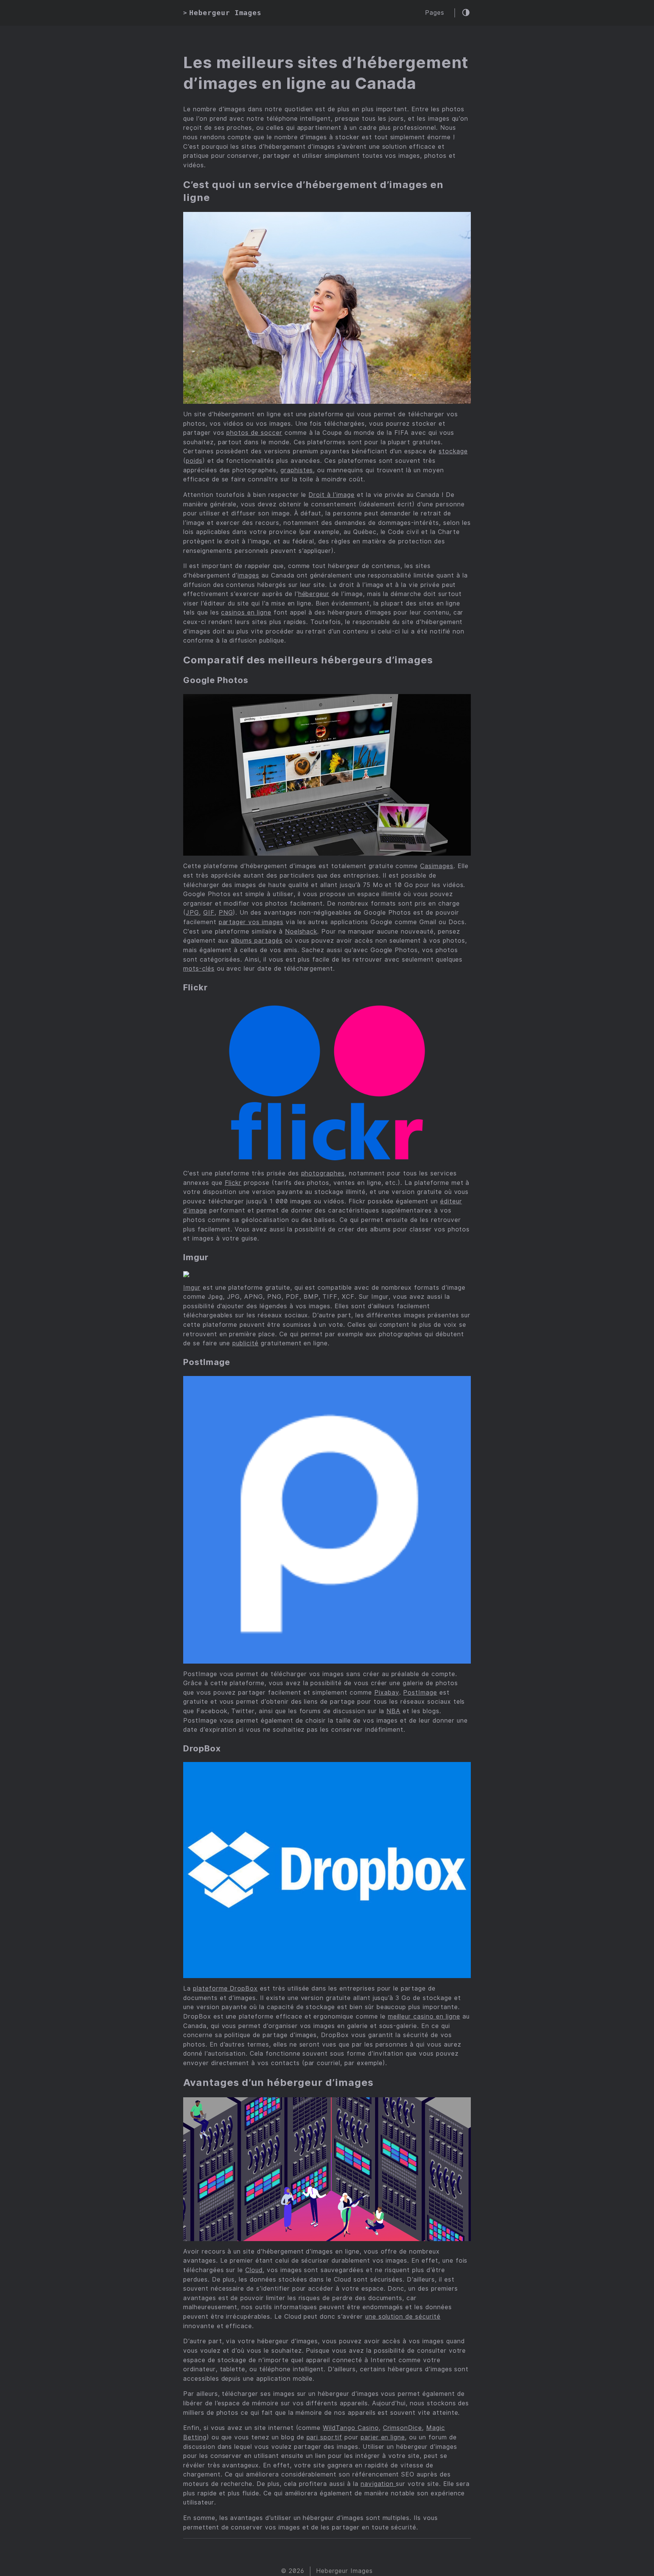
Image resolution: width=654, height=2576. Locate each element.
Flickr (233, 1183)
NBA (393, 1711)
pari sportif (325, 2437)
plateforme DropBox (225, 1988)
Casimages (437, 866)
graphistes (297, 470)
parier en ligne (383, 2437)
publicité (245, 1343)
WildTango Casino (351, 2428)
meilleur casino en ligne (424, 2016)
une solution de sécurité (403, 2317)
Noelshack (301, 932)
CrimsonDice (403, 2428)
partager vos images (251, 922)
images (248, 575)
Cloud (254, 2270)
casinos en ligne (246, 612)
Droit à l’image (331, 495)
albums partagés (257, 941)
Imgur (192, 1288)
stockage (453, 451)
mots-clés (199, 969)
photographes (323, 1173)
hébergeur (314, 594)
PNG (226, 913)
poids (194, 461)
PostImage (420, 1693)
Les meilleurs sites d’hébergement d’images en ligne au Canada (326, 73)
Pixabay (387, 1693)
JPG (192, 913)
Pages (435, 13)
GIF (209, 913)
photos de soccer (254, 433)
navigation (378, 2484)
